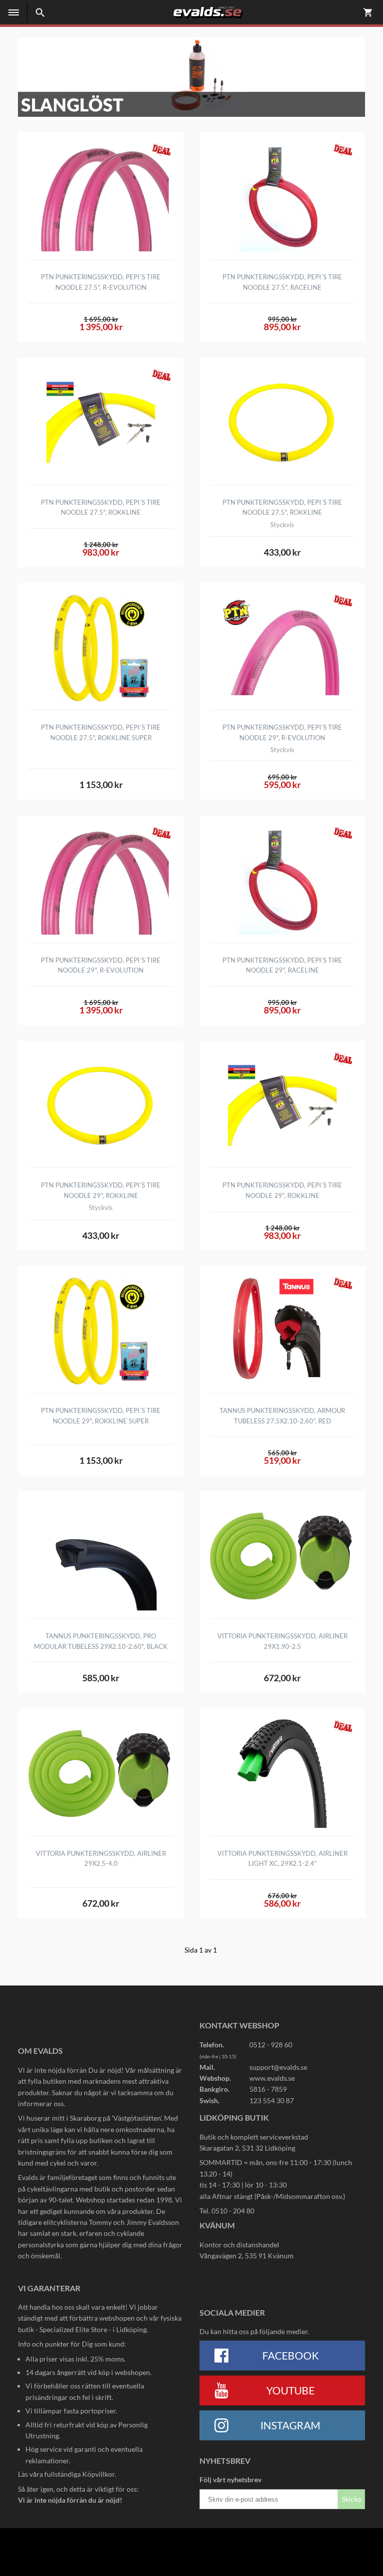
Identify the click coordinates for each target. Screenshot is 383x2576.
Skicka (351, 2499)
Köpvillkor (98, 2474)
